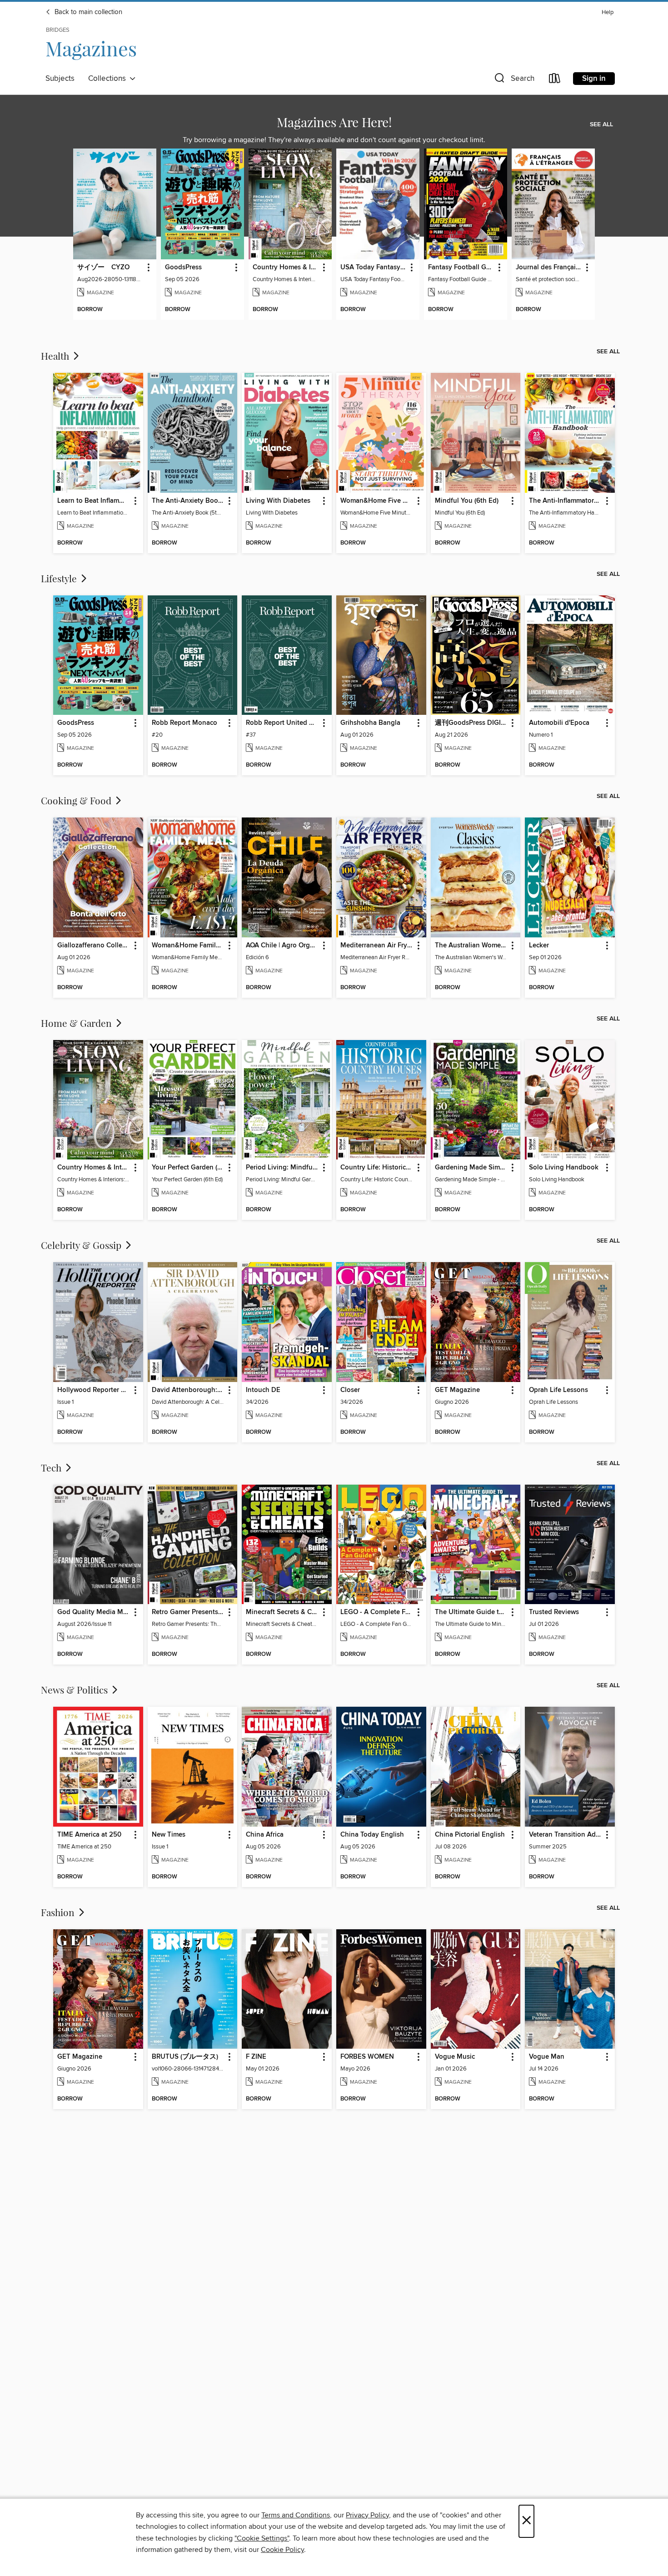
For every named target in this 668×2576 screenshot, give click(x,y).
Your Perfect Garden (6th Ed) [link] (188, 1168)
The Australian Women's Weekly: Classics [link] (471, 946)
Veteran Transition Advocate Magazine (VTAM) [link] (566, 1835)
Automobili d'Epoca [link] (559, 723)
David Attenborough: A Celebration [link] (188, 1390)
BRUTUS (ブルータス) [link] (185, 2057)
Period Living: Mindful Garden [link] (282, 1168)
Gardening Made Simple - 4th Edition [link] (471, 1168)
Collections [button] (109, 79)
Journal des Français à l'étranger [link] (549, 268)
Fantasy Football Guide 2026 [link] (461, 268)
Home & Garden (77, 1023)
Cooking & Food (77, 800)
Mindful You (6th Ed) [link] (467, 501)
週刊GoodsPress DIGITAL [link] (471, 723)
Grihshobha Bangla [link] (370, 723)
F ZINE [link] (256, 2057)
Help (608, 12)
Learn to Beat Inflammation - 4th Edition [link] (94, 501)
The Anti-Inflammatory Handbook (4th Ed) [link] (566, 501)
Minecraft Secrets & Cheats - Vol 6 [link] (282, 1612)
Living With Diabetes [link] (278, 501)
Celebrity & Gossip (82, 1245)
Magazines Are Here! (334, 122)
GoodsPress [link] (183, 268)
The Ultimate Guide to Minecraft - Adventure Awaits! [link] (471, 1612)
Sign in (594, 79)
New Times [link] (169, 1835)
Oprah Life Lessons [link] (558, 1390)
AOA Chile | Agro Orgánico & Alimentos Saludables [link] (282, 946)
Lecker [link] (539, 946)
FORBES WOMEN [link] (367, 2057)
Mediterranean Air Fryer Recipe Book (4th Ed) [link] (377, 946)
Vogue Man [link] (547, 2057)
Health (56, 356)
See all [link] (601, 124)
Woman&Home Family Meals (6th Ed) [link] (188, 946)
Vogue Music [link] (455, 2057)
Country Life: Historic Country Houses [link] (377, 1168)
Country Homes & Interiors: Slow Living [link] (286, 268)
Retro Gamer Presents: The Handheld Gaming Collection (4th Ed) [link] (188, 1612)
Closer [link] (350, 1390)
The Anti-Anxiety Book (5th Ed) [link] (188, 501)
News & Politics (75, 1689)
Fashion (59, 1912)
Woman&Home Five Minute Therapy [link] (377, 501)
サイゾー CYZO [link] (103, 268)
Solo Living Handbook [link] (564, 1168)
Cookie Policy (282, 2550)
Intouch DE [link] (263, 1390)
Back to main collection (87, 12)
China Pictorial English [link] (470, 1835)
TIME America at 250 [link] (89, 1835)
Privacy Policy (367, 2515)
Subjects (60, 79)
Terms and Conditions (296, 2515)
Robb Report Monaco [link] (184, 723)
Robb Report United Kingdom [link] (282, 723)
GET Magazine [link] (457, 1390)
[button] (513, 80)
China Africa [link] (265, 1835)
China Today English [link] (372, 1835)
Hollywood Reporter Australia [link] (94, 1390)
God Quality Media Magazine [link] (94, 1612)
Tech (52, 1467)
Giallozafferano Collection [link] (94, 946)
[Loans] (555, 80)
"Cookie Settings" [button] (262, 2538)
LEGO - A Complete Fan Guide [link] (377, 1612)
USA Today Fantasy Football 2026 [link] (374, 268)
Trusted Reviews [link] (554, 1612)
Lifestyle (60, 578)
